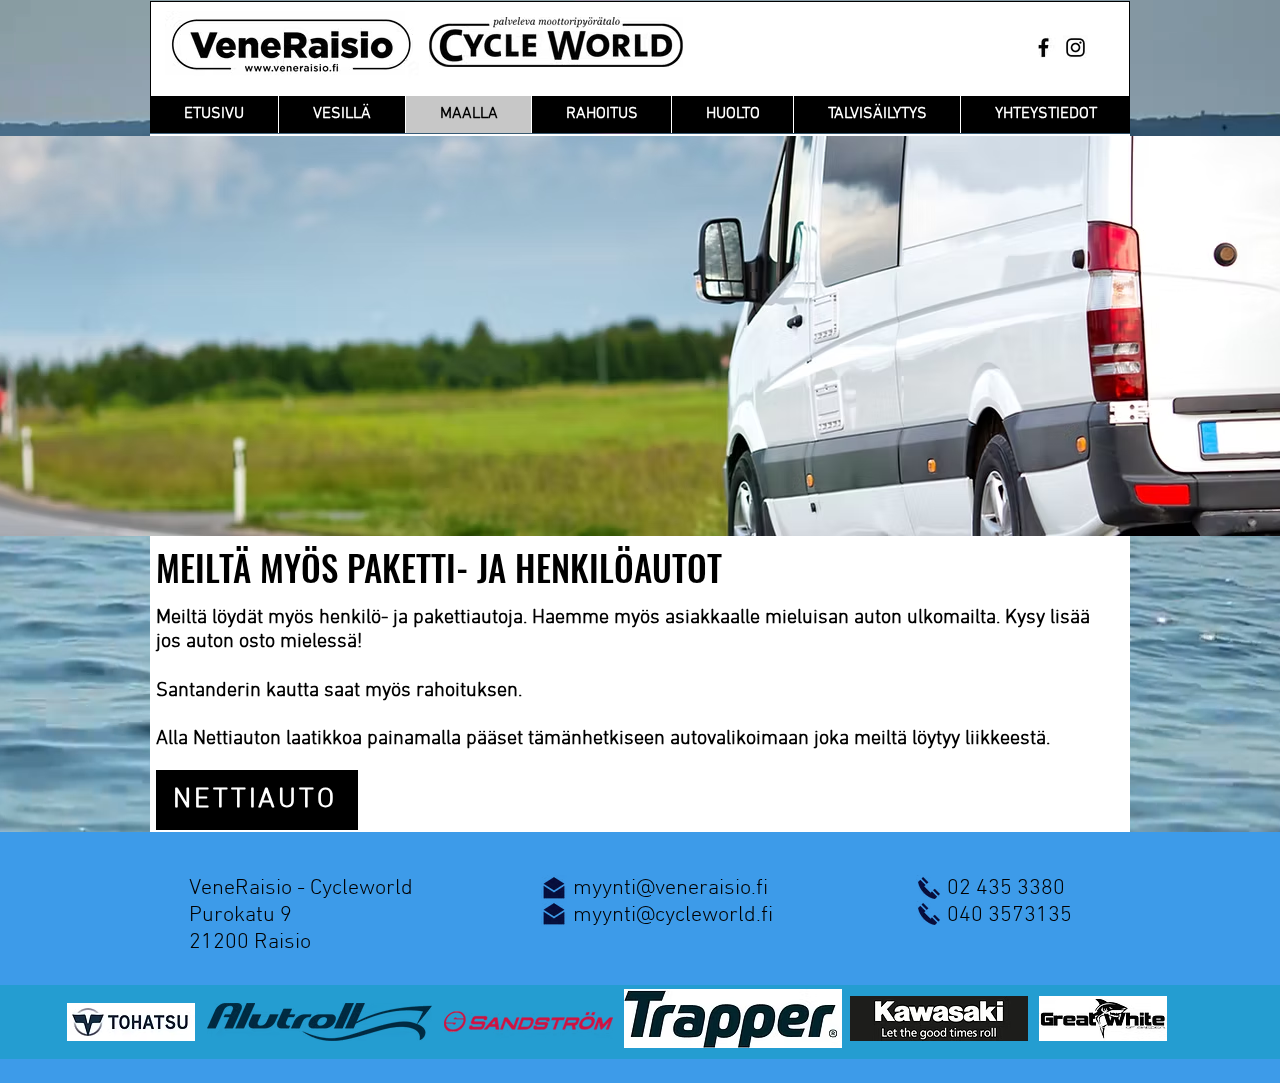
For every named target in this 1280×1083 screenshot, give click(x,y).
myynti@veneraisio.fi (670, 888)
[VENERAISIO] (1043, 47)
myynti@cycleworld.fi (673, 915)
